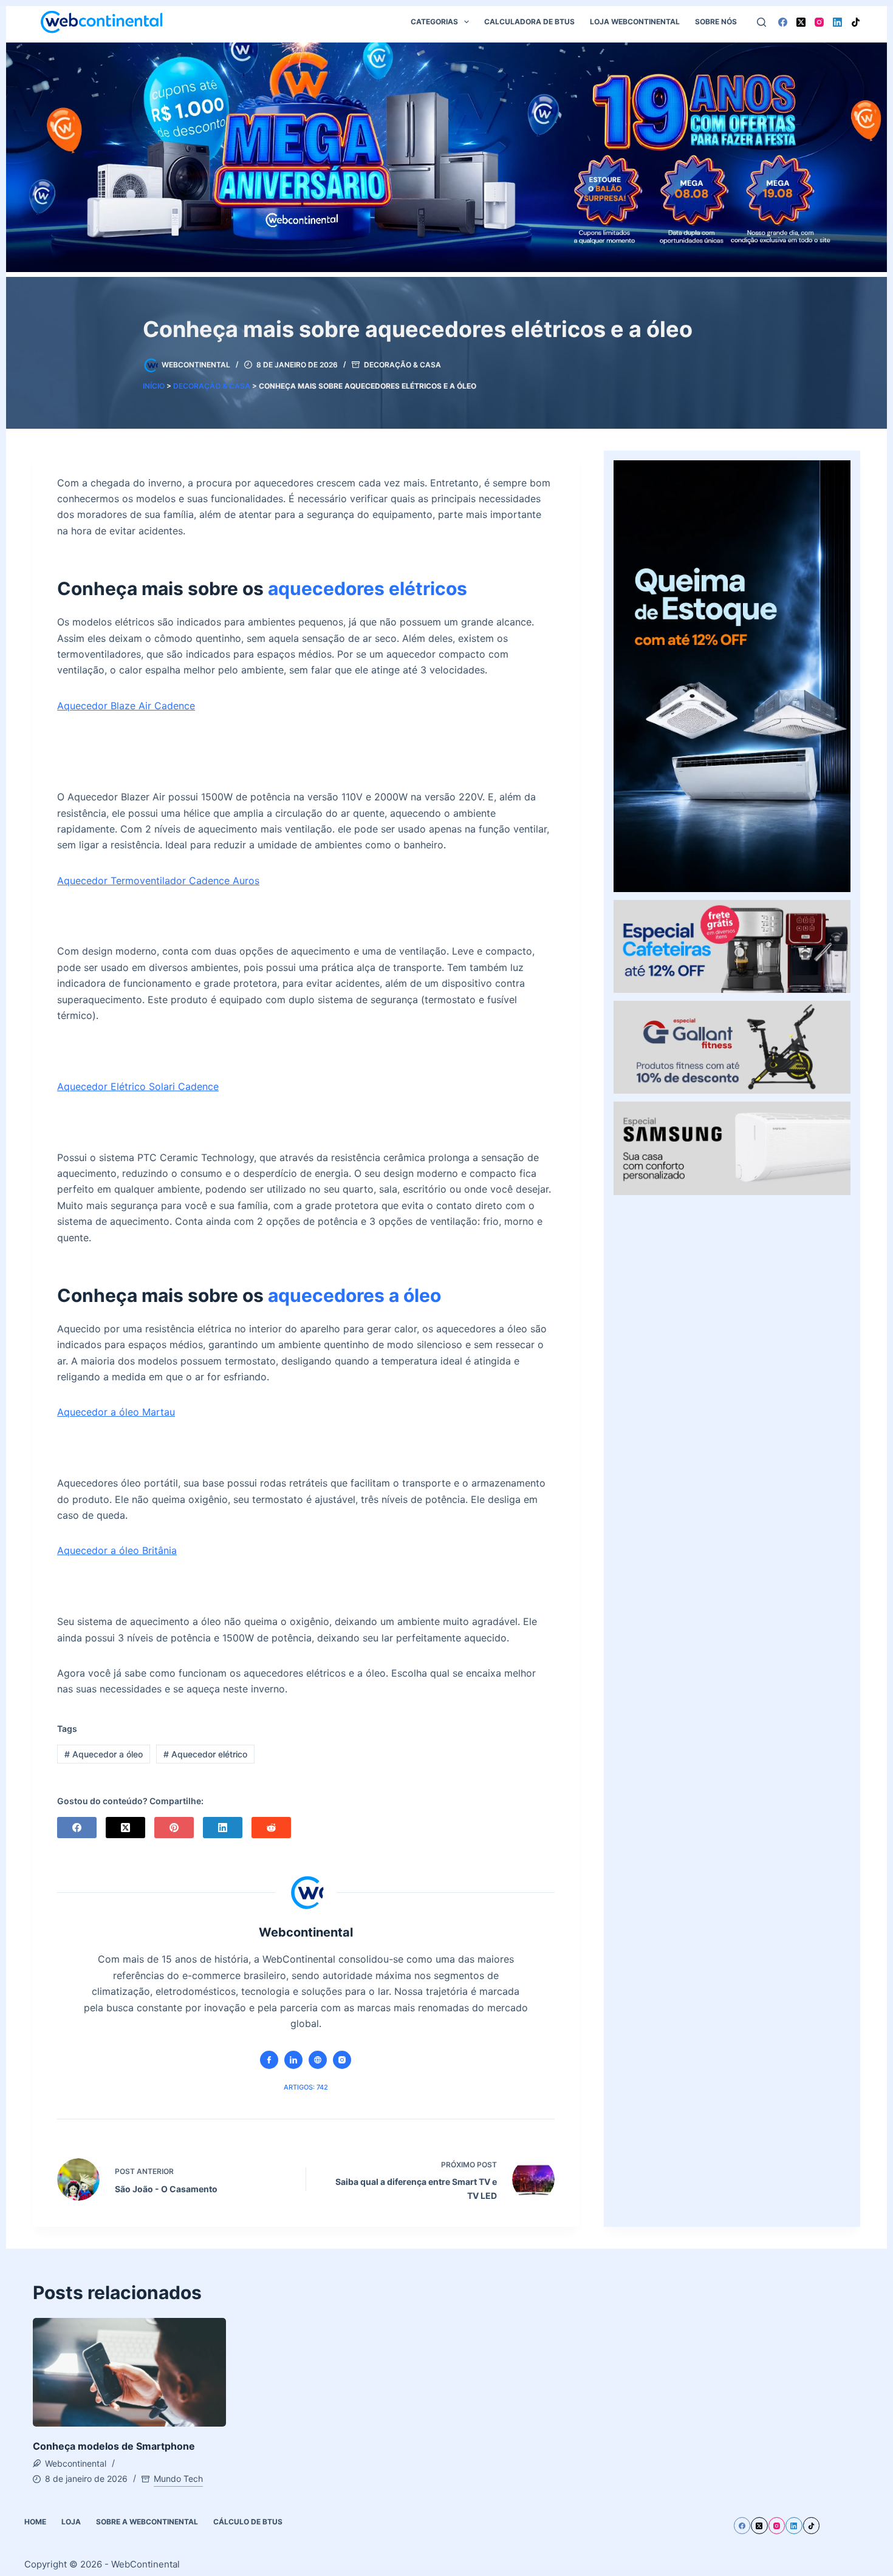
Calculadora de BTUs (529, 22)
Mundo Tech (178, 2479)
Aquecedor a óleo (104, 1754)
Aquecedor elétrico (205, 1754)
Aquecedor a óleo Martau (116, 1412)
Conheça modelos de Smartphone (114, 2446)
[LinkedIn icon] (293, 2060)
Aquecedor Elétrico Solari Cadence (138, 1086)
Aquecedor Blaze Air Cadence (126, 706)
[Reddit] (271, 1828)
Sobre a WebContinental (147, 2522)
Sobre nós (716, 22)
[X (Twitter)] (801, 22)
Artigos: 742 (306, 2087)
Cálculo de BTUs (248, 2522)
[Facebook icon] (269, 2060)
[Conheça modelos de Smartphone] (129, 2372)
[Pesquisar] (761, 22)
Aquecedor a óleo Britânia (117, 1550)
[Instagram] (819, 22)
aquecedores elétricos (368, 588)
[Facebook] (783, 22)
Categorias (434, 22)
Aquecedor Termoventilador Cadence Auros (158, 881)
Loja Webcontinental (635, 22)
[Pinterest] (174, 1828)
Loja (71, 2522)
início (154, 386)
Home (35, 2522)
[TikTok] (856, 22)
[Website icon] (318, 2060)
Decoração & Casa (402, 365)
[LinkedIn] (837, 22)
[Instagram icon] (342, 2060)
